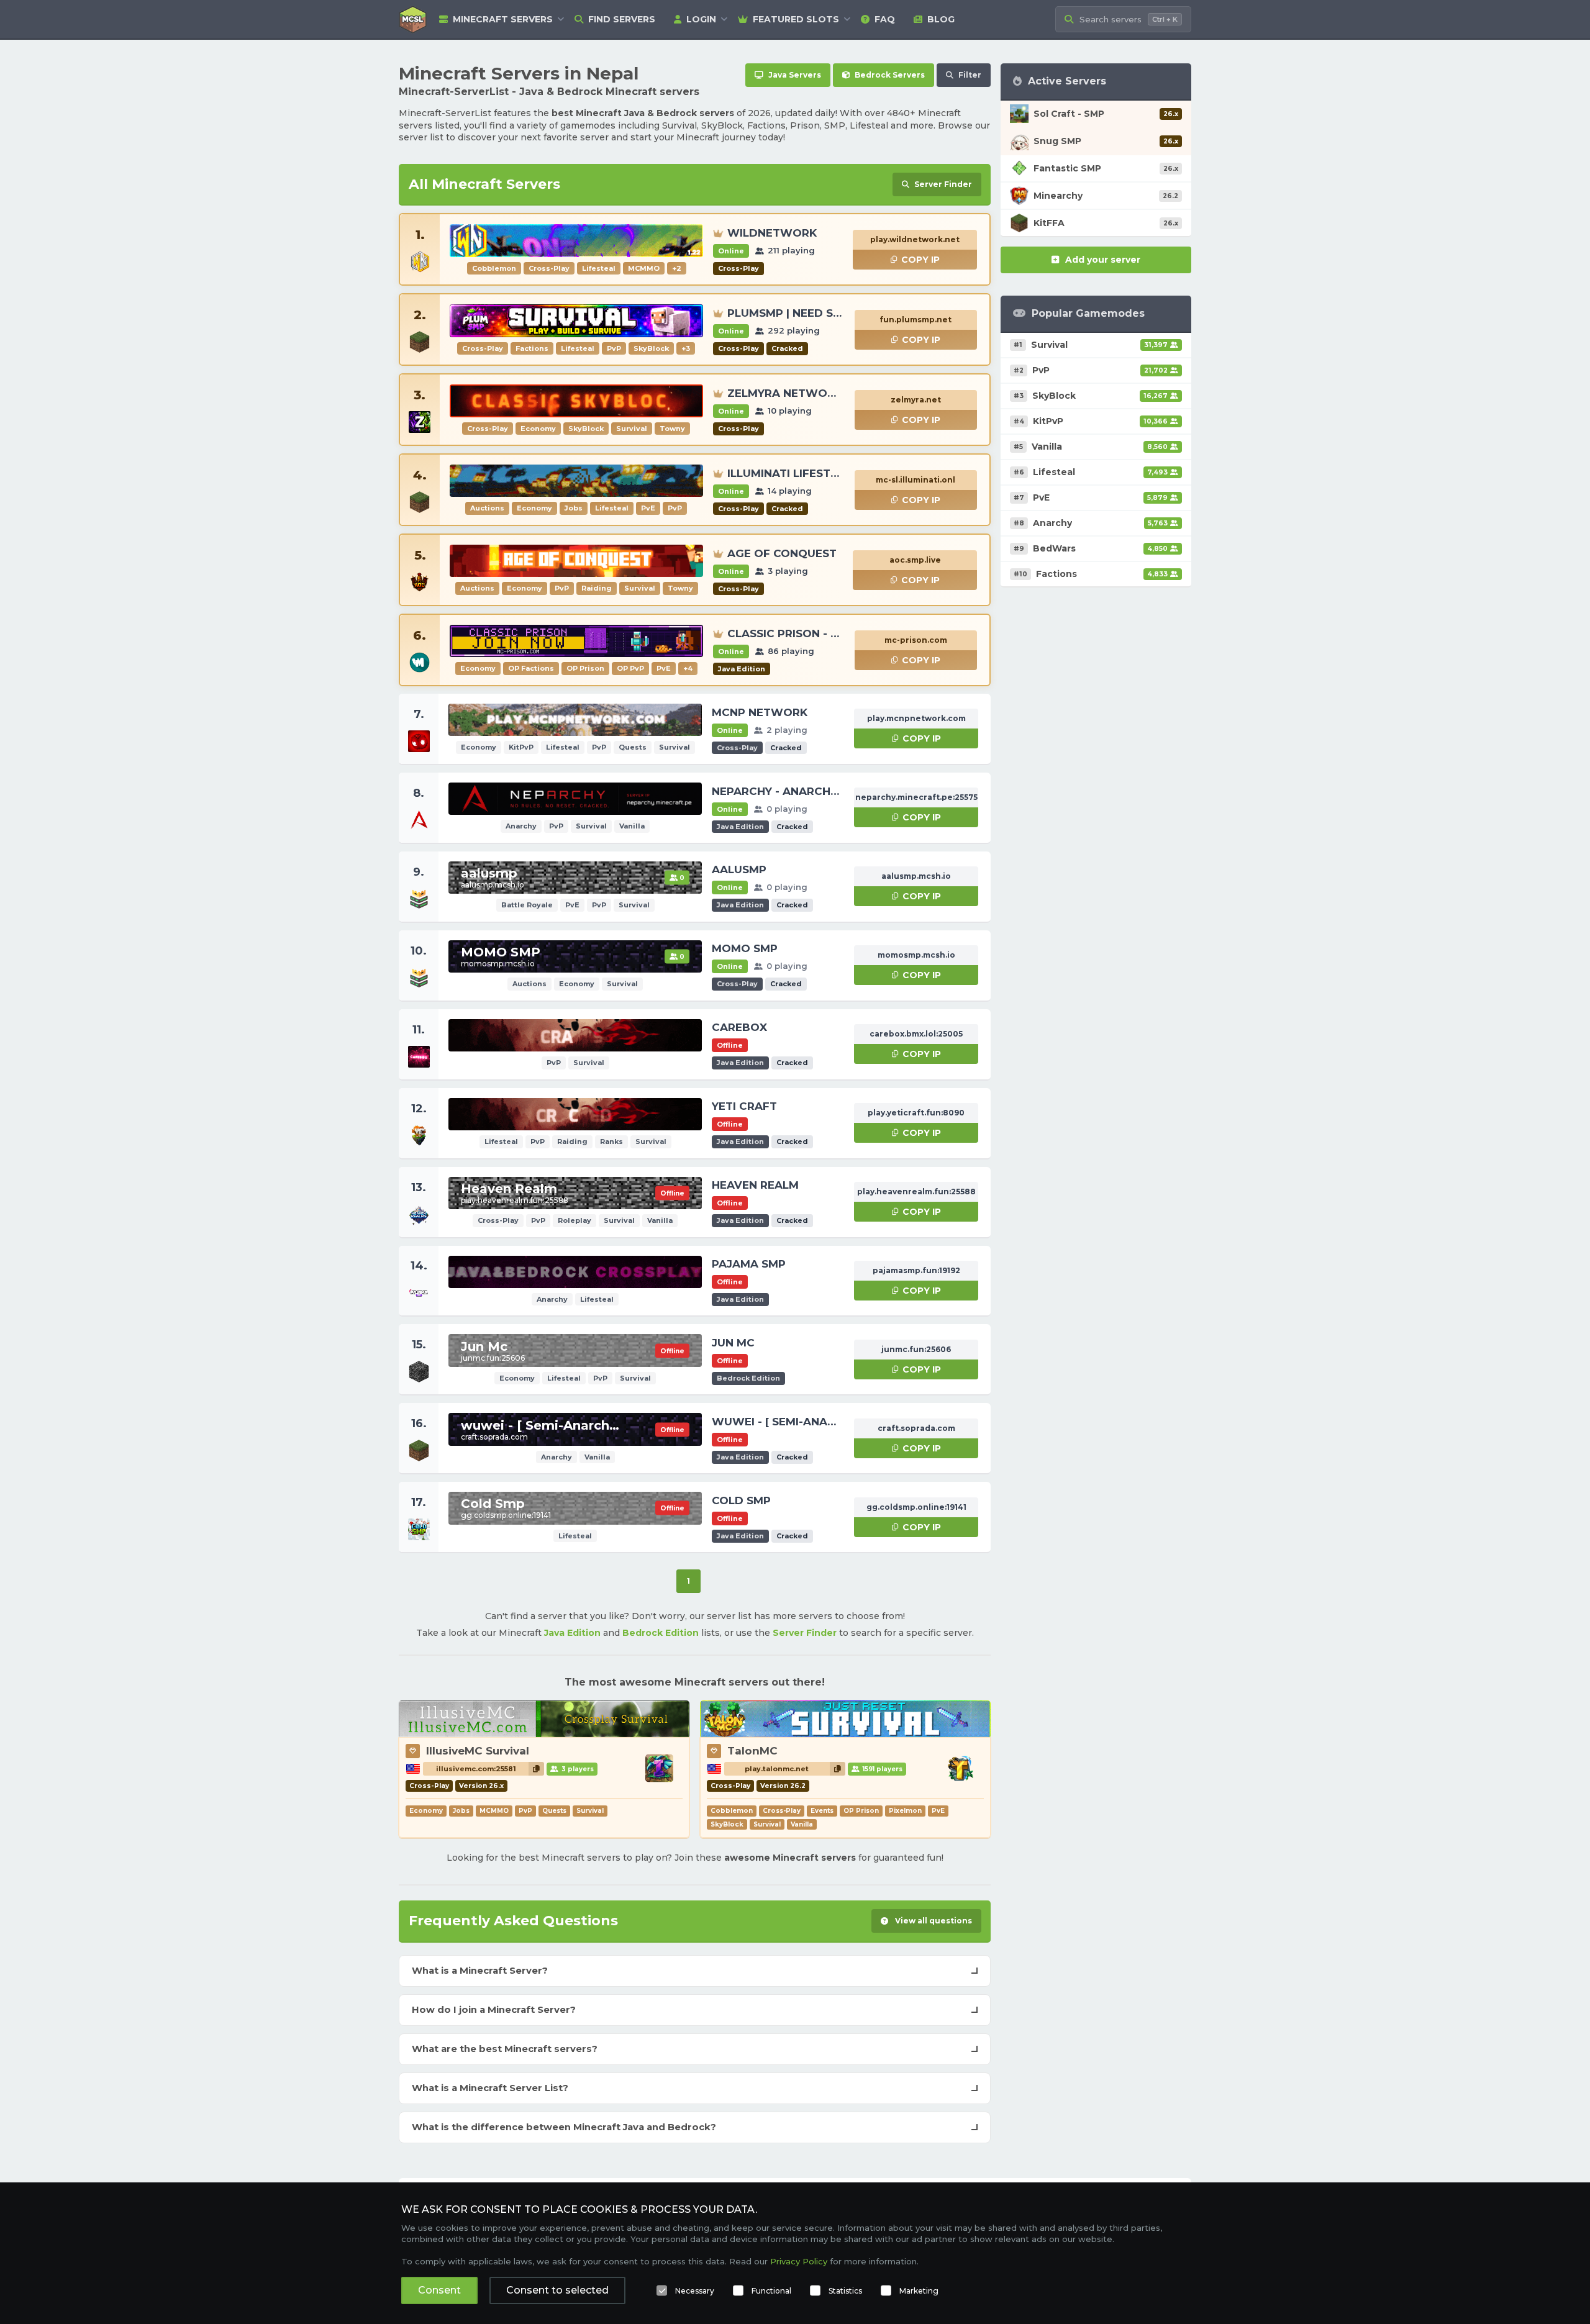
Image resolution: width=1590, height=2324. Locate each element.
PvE (938, 1811)
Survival (590, 1811)
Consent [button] (439, 2290)
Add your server (1103, 260)
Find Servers (622, 19)
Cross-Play (782, 1811)
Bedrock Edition (661, 1633)
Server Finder (805, 1633)
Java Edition (572, 1633)
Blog (941, 19)
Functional (771, 2291)
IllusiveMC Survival (478, 1751)
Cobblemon (732, 1811)
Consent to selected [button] (557, 2290)
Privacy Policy (799, 2261)
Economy (426, 1811)
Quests (554, 1811)
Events (822, 1811)
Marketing (919, 2291)
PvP (525, 1811)
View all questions (933, 1921)
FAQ (885, 19)
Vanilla (802, 1824)
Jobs (461, 1811)
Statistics (845, 2291)
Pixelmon (905, 1811)
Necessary (695, 2291)
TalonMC (752, 1751)
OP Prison (861, 1811)
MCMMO (494, 1811)
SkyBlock (727, 1824)
